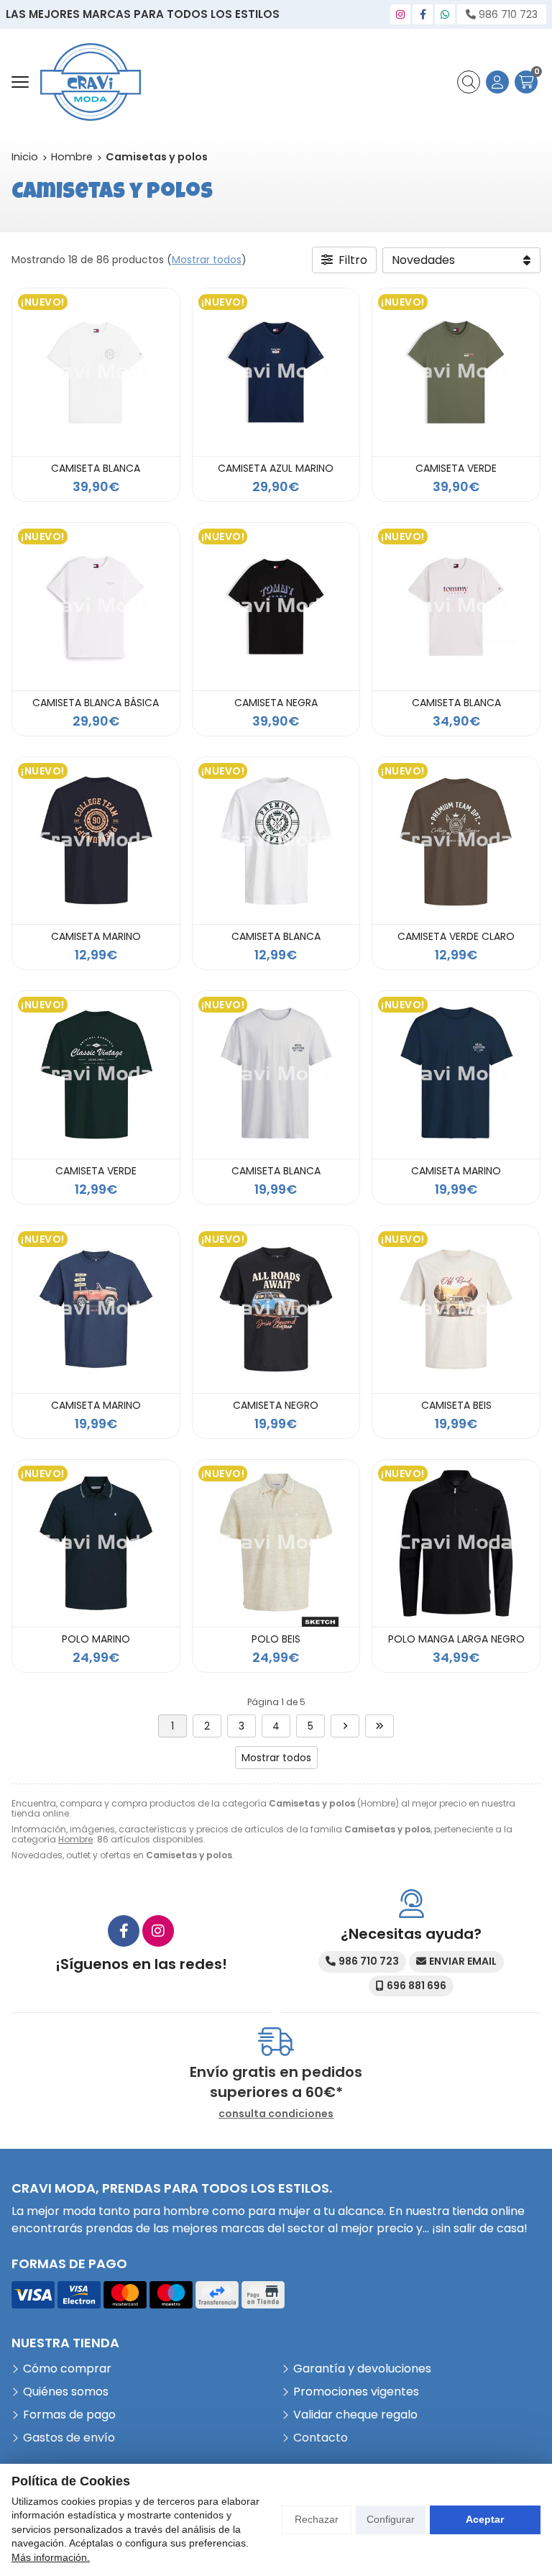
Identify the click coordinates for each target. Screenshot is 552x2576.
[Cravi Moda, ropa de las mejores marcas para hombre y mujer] (91, 82)
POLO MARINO (96, 1639)
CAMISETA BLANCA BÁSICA (96, 703)
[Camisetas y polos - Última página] (379, 1726)
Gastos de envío (69, 2438)
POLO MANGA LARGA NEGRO (456, 1639)
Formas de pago (69, 2415)
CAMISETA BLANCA (96, 468)
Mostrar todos (207, 260)
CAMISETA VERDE (456, 468)
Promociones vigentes (356, 2392)
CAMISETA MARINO (96, 936)
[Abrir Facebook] (423, 14)
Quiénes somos (66, 2392)
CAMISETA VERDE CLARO (456, 936)
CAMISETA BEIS (456, 1405)
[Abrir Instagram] (400, 14)
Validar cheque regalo (355, 2415)
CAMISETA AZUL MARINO (276, 468)
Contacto (321, 2438)
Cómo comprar (67, 2369)
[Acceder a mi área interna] (497, 82)
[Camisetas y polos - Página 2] (345, 1726)
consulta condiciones (276, 2114)
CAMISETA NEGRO (276, 1405)
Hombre (75, 1839)
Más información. (51, 2557)
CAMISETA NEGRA (276, 703)
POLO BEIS (276, 1639)
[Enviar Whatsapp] (445, 14)
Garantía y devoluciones (362, 2369)
